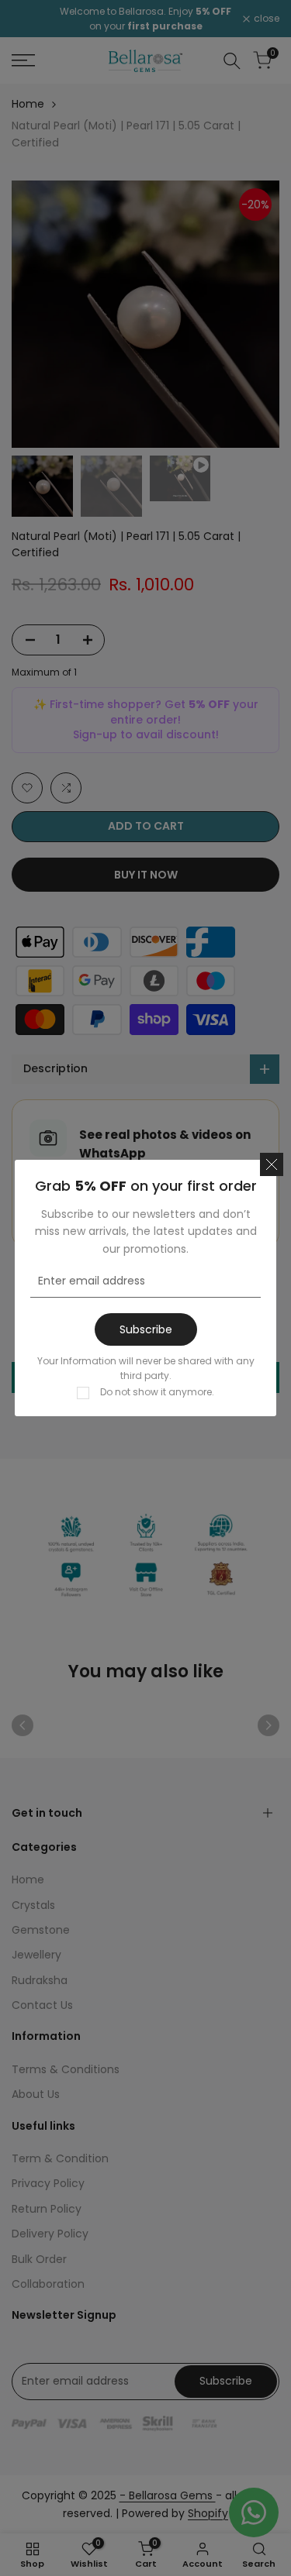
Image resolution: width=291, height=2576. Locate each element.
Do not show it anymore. (157, 1392)
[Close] (272, 1164)
